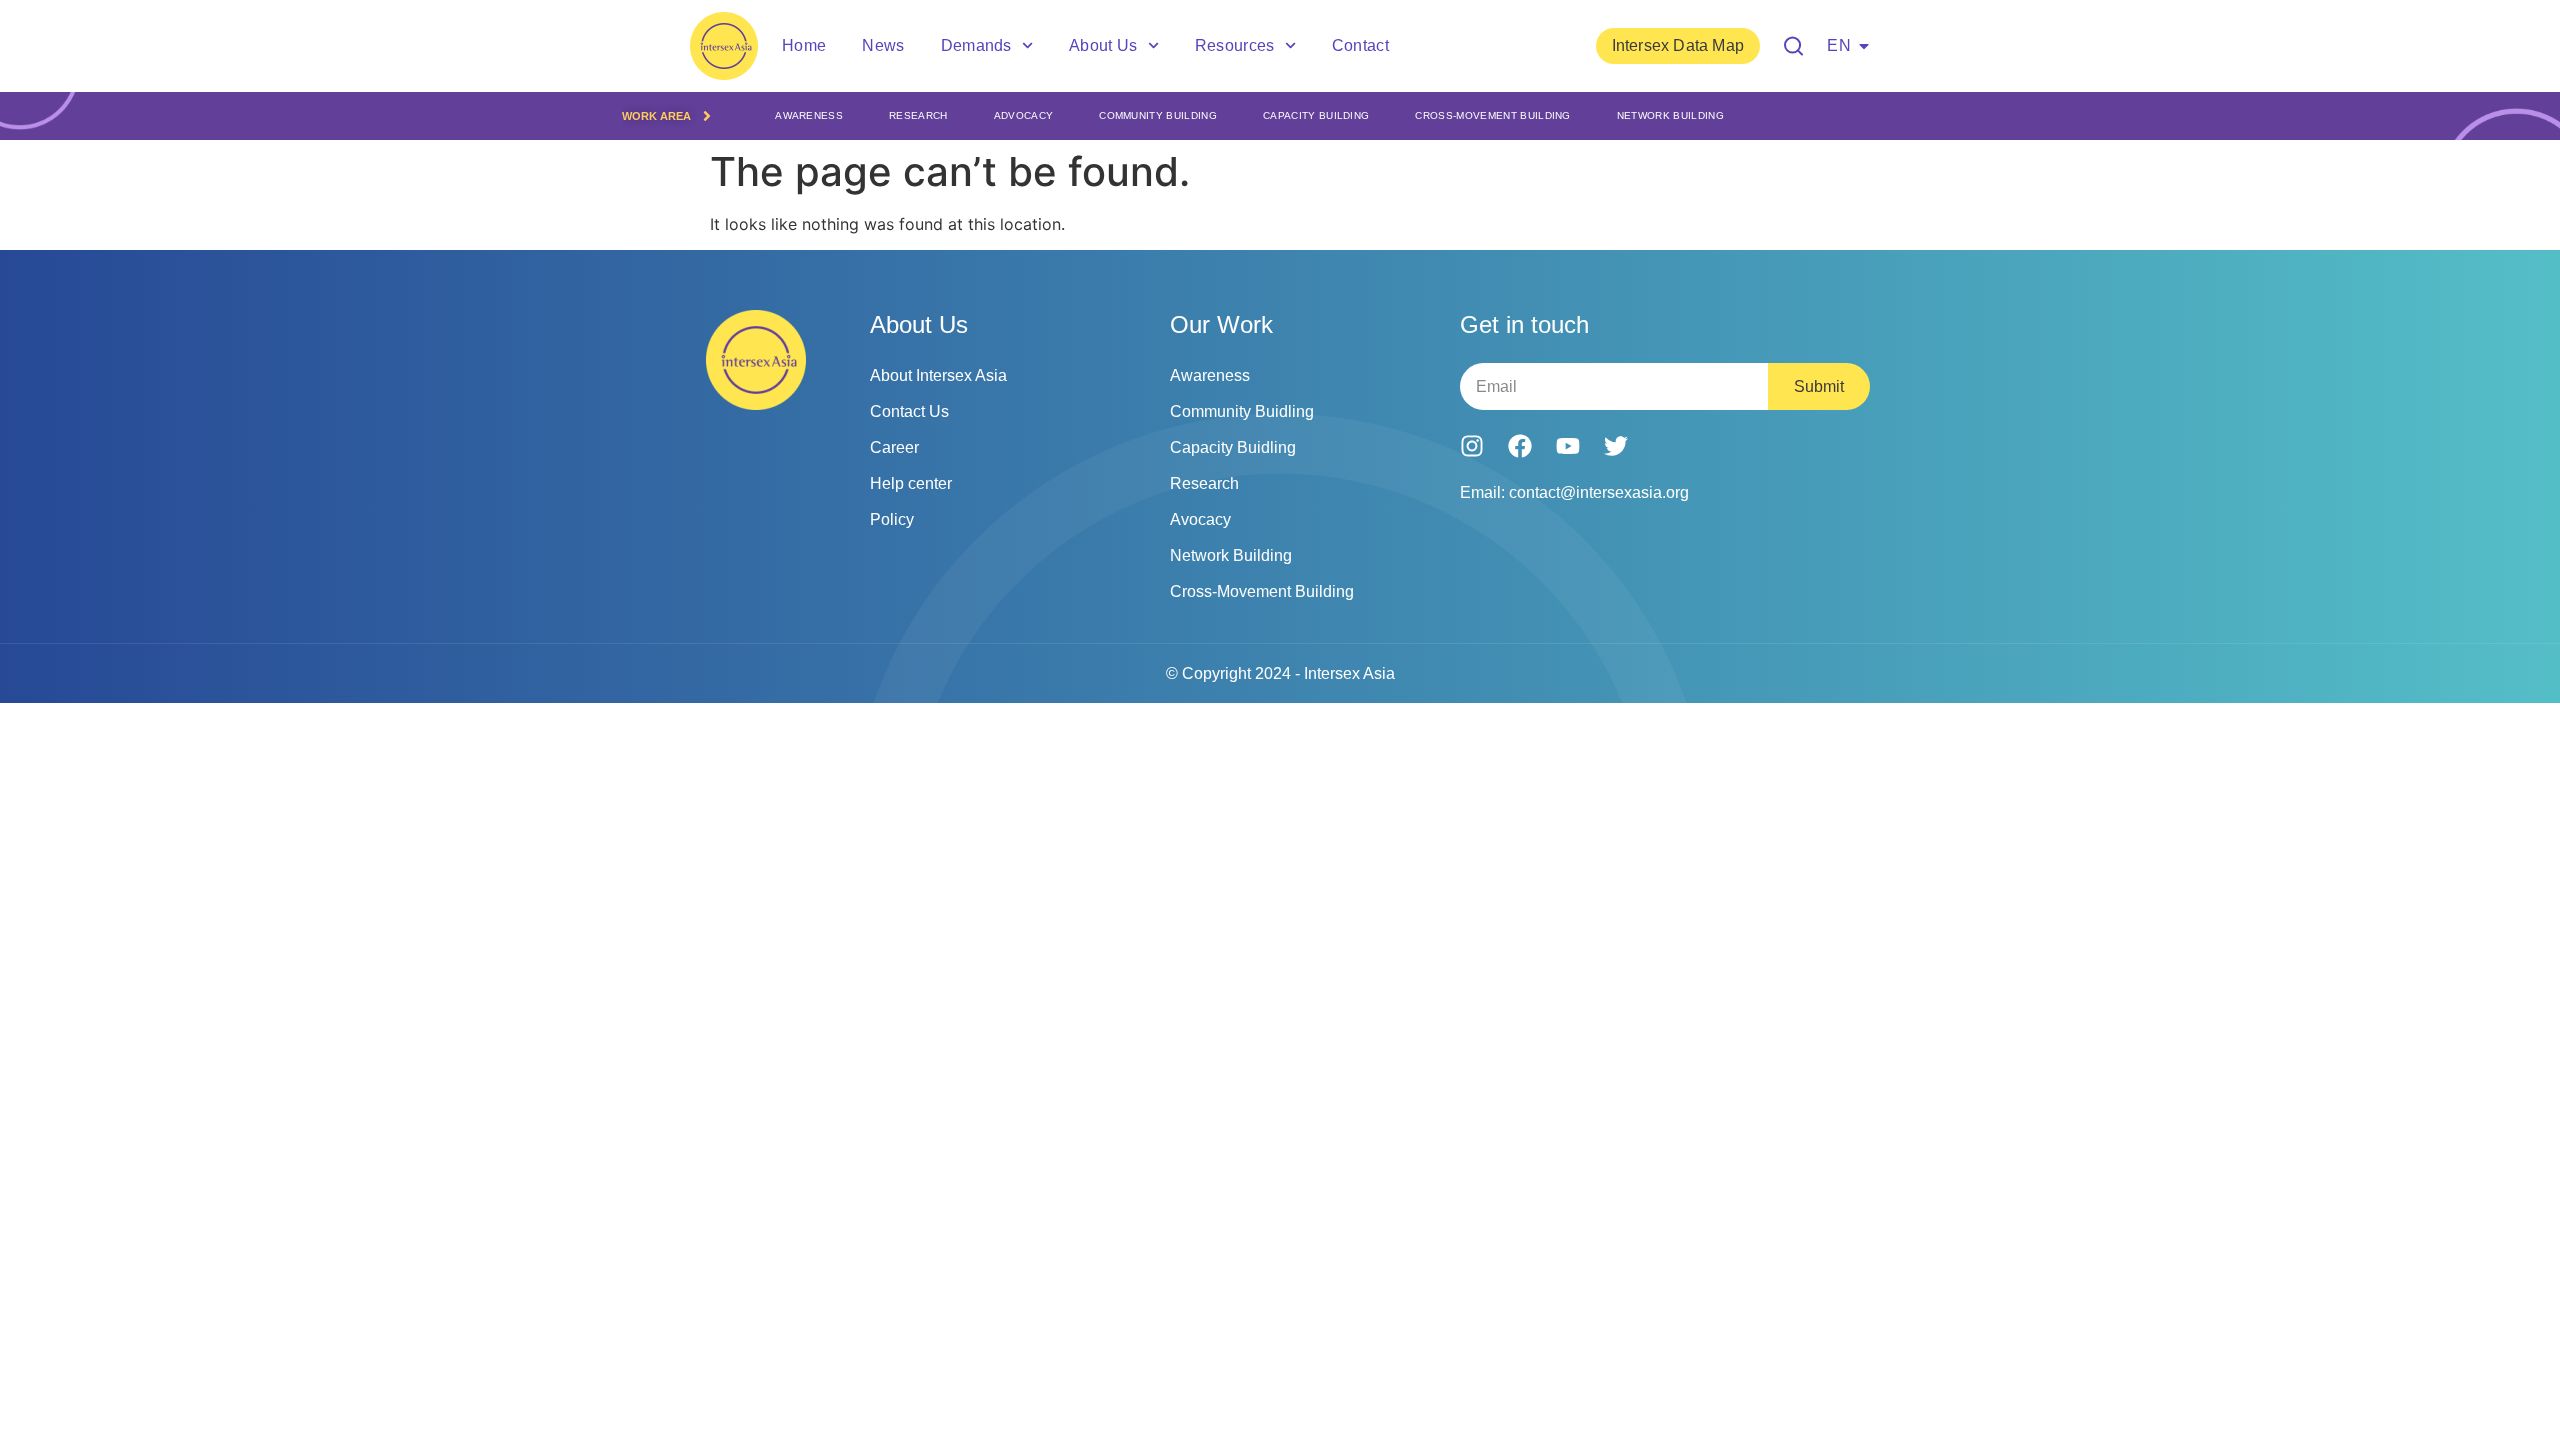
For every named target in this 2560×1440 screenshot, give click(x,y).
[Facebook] (1520, 446)
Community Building (1158, 115)
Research (918, 115)
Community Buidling (1242, 411)
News (883, 45)
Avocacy (1200, 519)
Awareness (809, 115)
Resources (1235, 45)
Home (804, 45)
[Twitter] (1616, 446)
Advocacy (1024, 115)
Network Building (1670, 115)
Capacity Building (1316, 115)
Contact (1360, 45)
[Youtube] (1568, 446)
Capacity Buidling (1233, 447)
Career (894, 447)
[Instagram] (1472, 446)
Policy (892, 519)
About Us (1103, 45)
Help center (911, 483)
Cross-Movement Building (1492, 115)
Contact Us (909, 411)
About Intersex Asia (938, 375)
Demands (976, 45)
